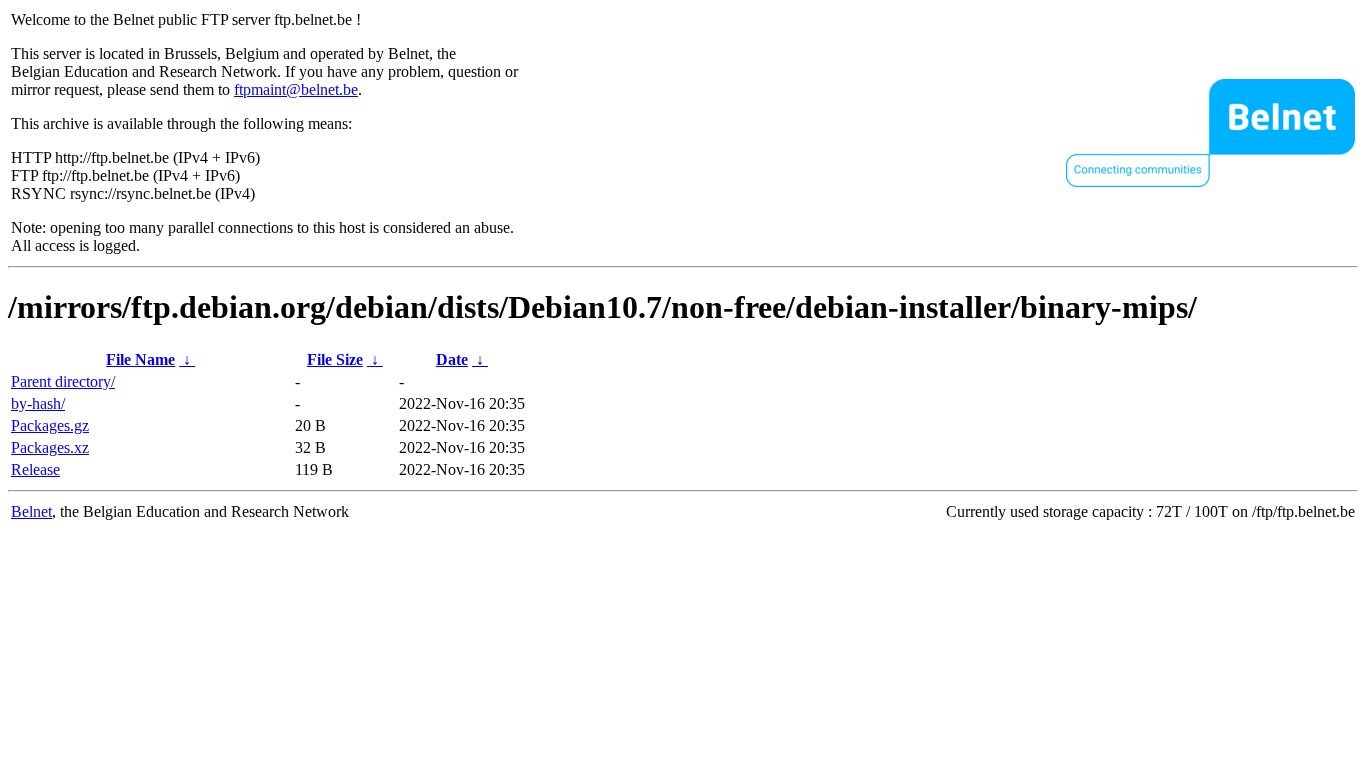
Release (35, 469)
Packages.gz (50, 425)
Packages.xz (50, 447)
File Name (140, 359)
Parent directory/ (63, 381)
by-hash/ (38, 403)
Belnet (31, 511)
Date (452, 359)
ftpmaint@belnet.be (296, 89)
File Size (335, 359)
